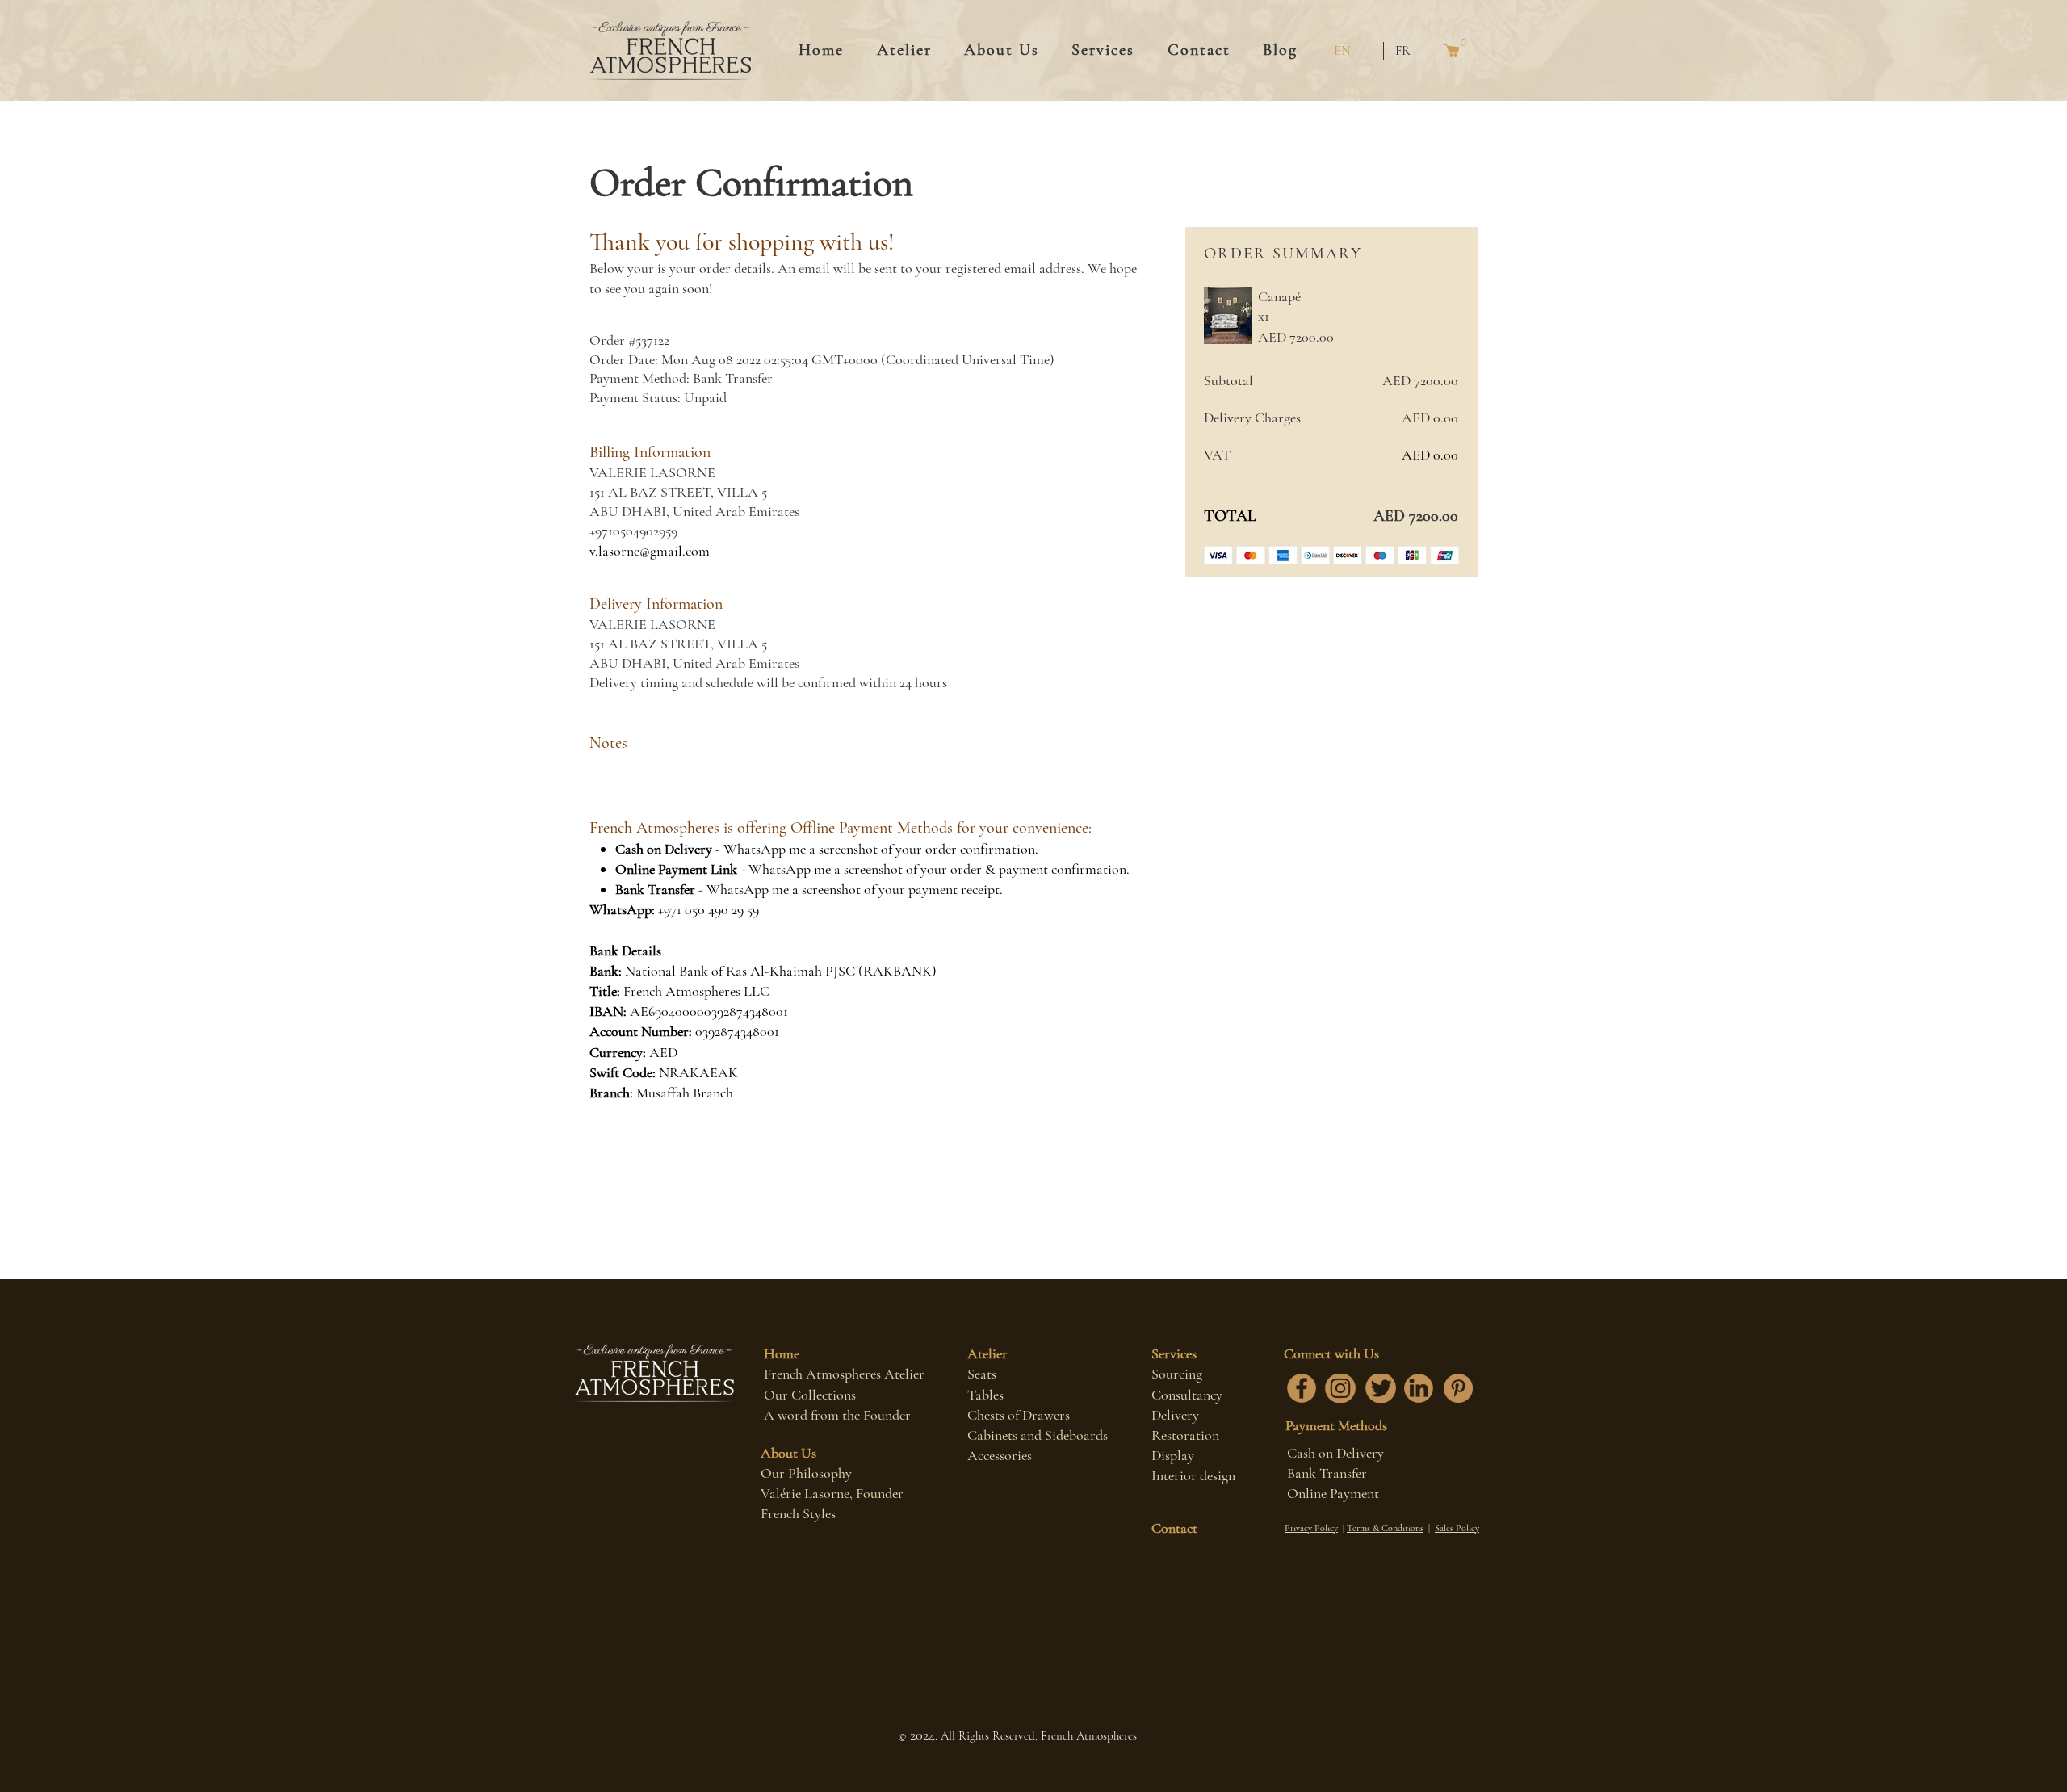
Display (1173, 1455)
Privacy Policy (1311, 1528)
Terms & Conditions (1385, 1528)
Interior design (1193, 1475)
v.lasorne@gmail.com (650, 551)
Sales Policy (1457, 1528)
